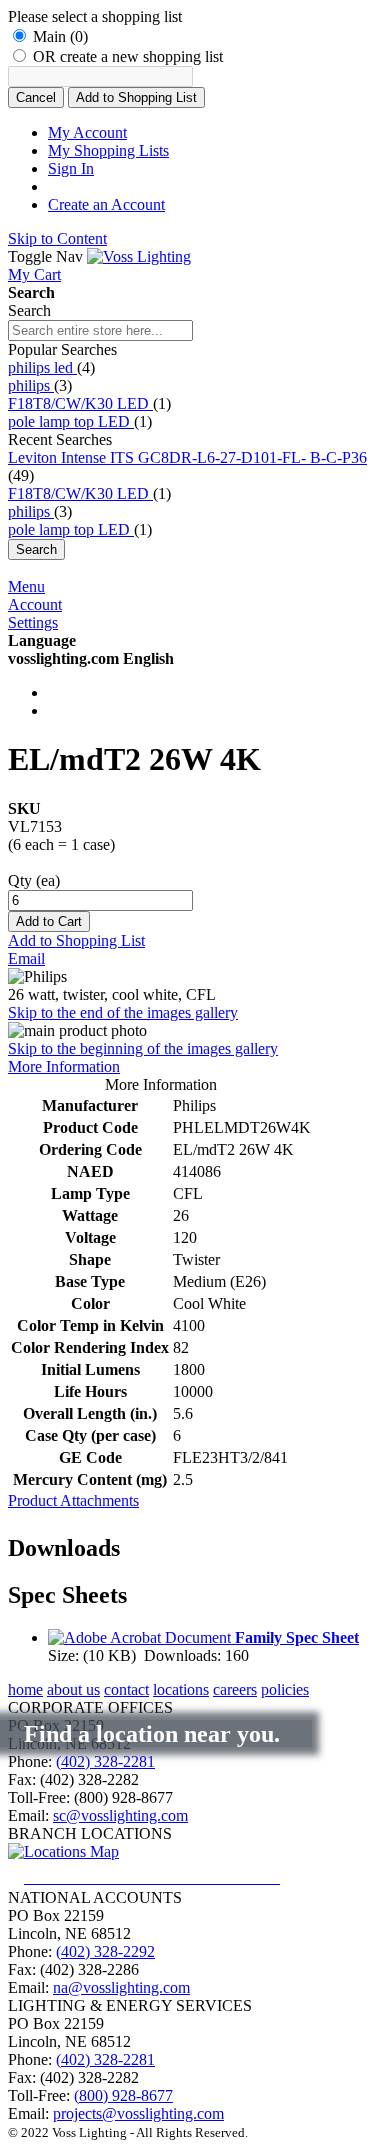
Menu (26, 586)
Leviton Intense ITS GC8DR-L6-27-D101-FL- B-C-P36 (187, 457)
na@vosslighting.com (121, 1987)
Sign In (71, 168)
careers (235, 1689)
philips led (42, 367)
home (25, 1689)
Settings (33, 622)
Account (35, 604)
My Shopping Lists (108, 150)
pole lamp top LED (71, 421)
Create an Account (106, 204)
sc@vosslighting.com (120, 1815)
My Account (87, 132)
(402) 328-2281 (105, 1761)
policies (285, 1689)
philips (31, 385)
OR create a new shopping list (128, 56)
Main (60, 36)
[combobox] (100, 330)
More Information (64, 1066)
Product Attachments (73, 1500)
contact (126, 1689)
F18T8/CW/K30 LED (80, 403)
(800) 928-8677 (123, 2095)
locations (181, 1689)
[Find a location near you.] (168, 1877)
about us (73, 1689)
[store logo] (139, 256)
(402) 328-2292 (105, 1951)
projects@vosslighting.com (138, 2113)
